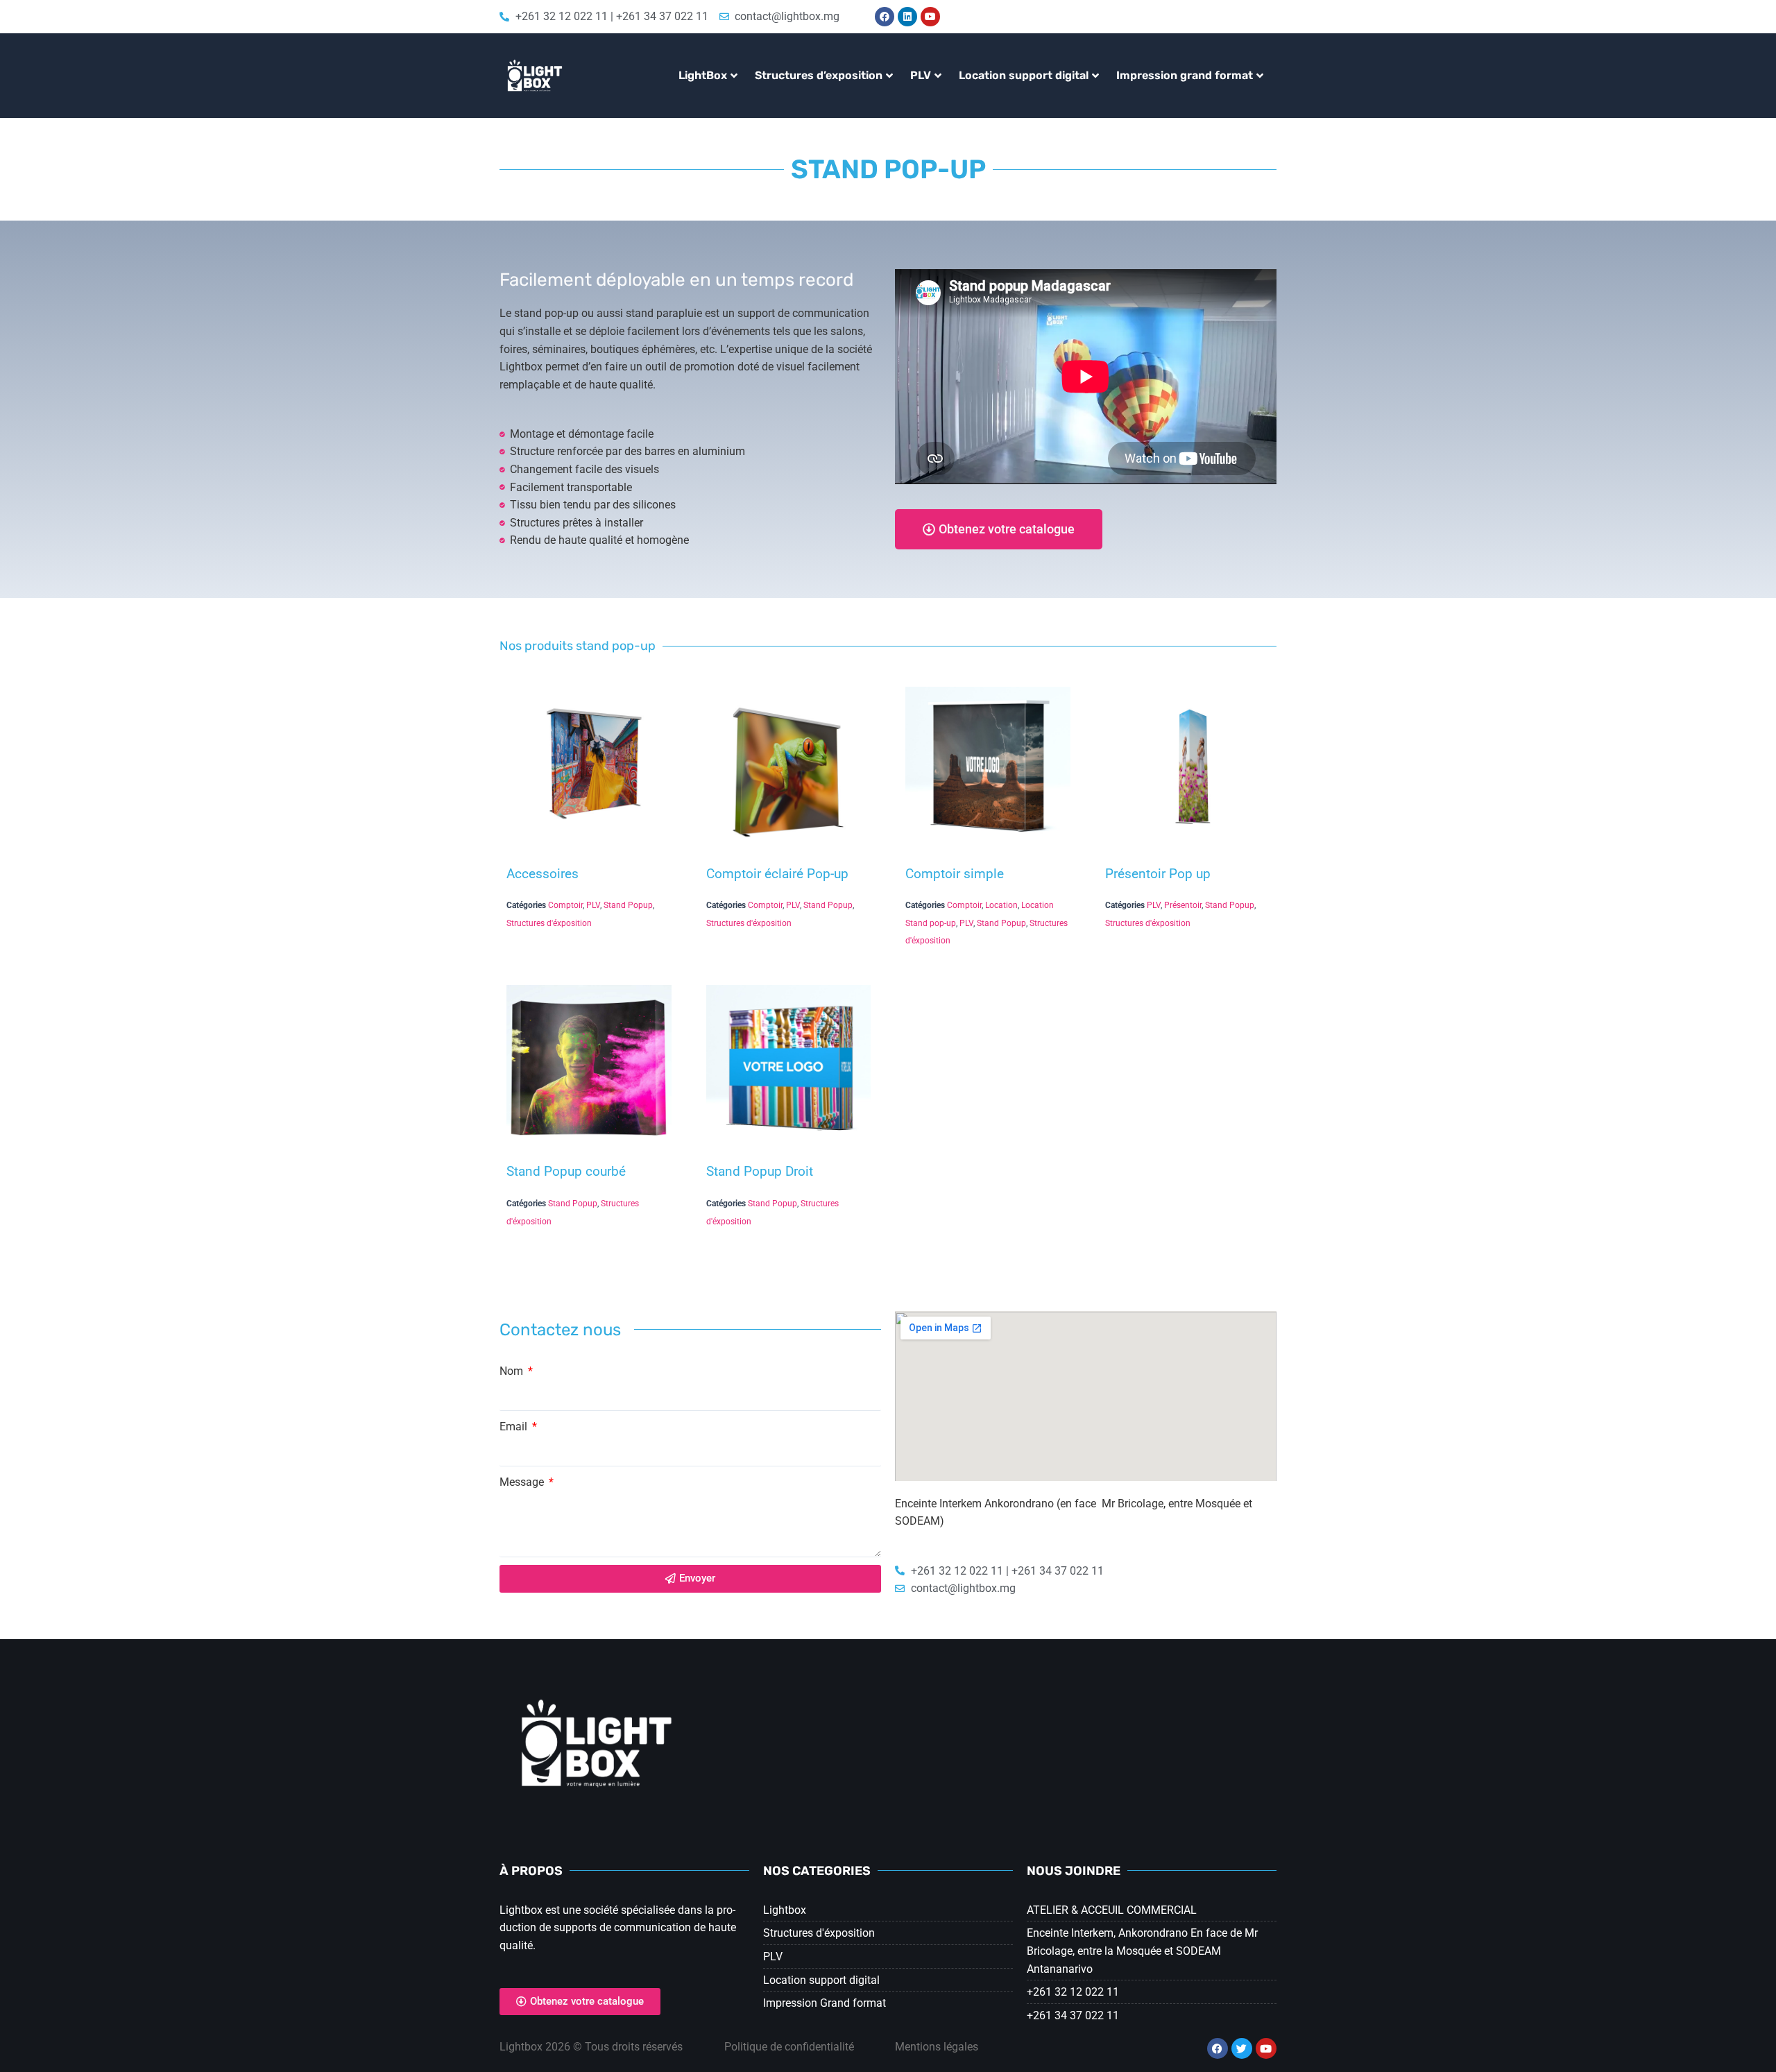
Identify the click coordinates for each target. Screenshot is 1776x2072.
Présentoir (1183, 905)
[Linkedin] (907, 17)
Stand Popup (628, 905)
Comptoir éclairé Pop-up (777, 874)
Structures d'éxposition (549, 923)
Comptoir (565, 905)
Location (1001, 905)
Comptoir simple (955, 874)
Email (515, 1427)
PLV (921, 75)
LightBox (703, 75)
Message (523, 1482)
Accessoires (543, 874)
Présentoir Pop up (1158, 874)
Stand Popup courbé (566, 1171)
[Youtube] (930, 17)
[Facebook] (885, 17)
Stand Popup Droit (760, 1171)
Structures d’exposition (819, 75)
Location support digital (1024, 75)
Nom (513, 1371)
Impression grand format (1185, 75)
